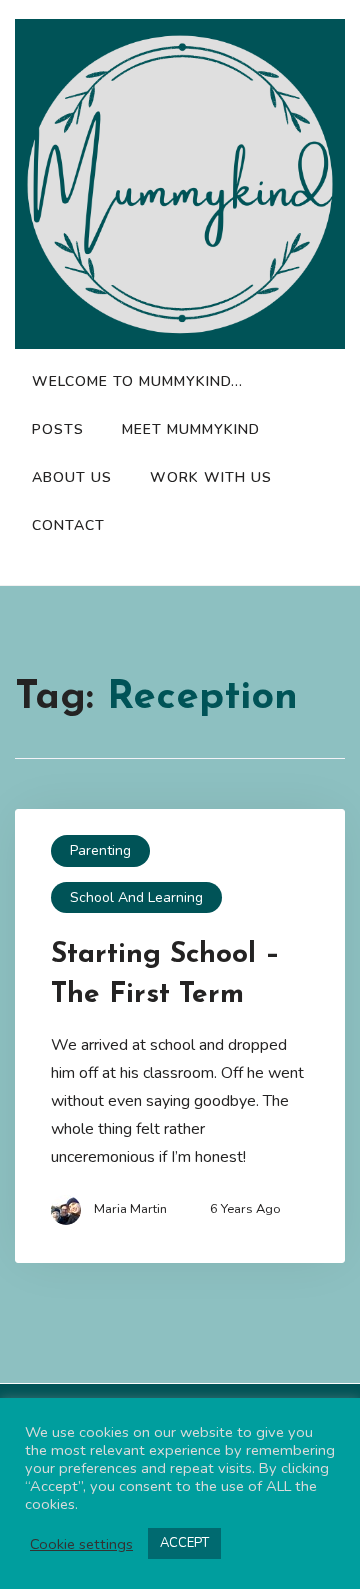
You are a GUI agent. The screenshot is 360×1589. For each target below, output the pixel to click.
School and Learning (136, 897)
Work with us (211, 477)
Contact (68, 525)
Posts (58, 429)
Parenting (100, 850)
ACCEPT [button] (184, 1543)
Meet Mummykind (191, 429)
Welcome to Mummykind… (137, 381)
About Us (72, 477)
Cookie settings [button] (81, 1544)
